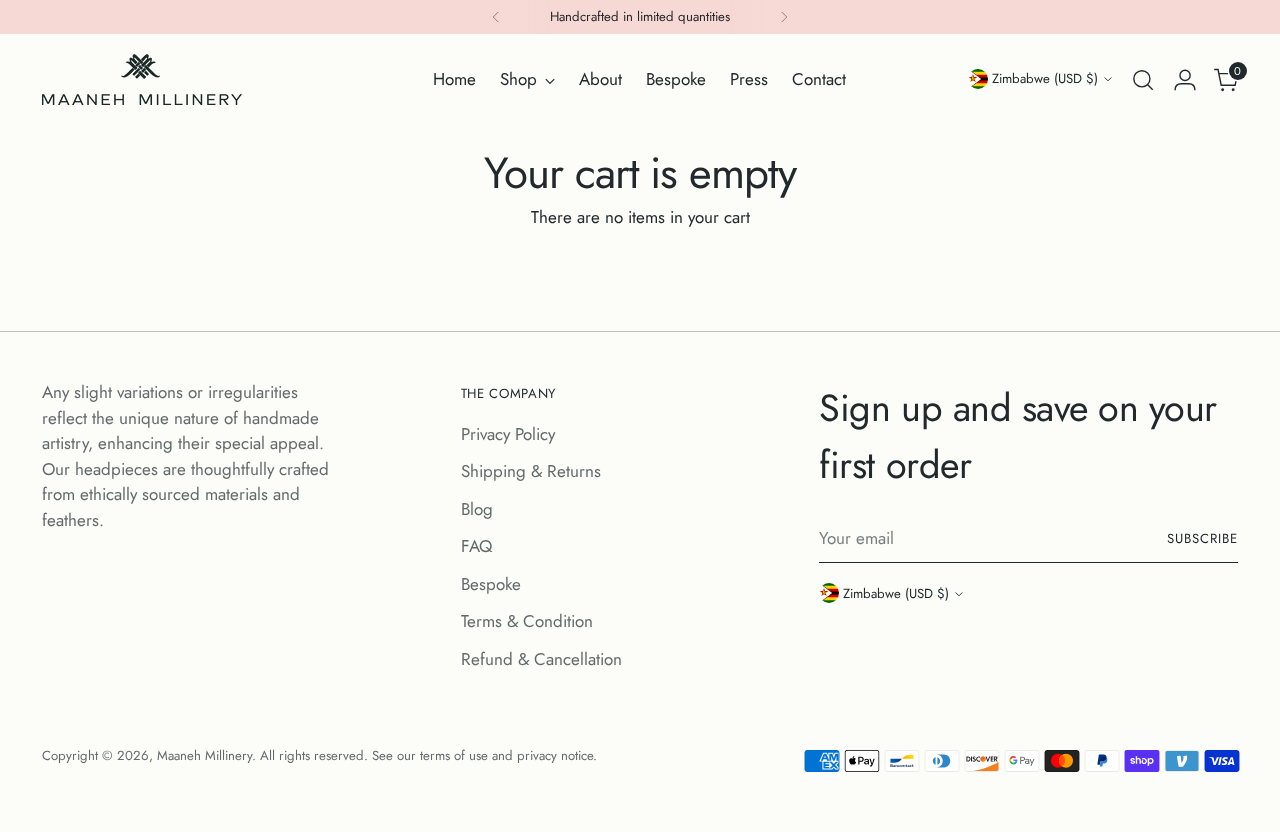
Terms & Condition (527, 621)
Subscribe (1202, 538)
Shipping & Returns (531, 471)
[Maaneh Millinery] (142, 79)
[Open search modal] (1143, 80)
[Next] (784, 17)
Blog (477, 509)
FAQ (476, 546)
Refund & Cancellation (541, 659)
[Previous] (496, 17)
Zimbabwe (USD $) (1045, 78)
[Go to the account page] (1185, 80)
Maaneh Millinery (204, 755)
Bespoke (491, 584)
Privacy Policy (508, 434)
